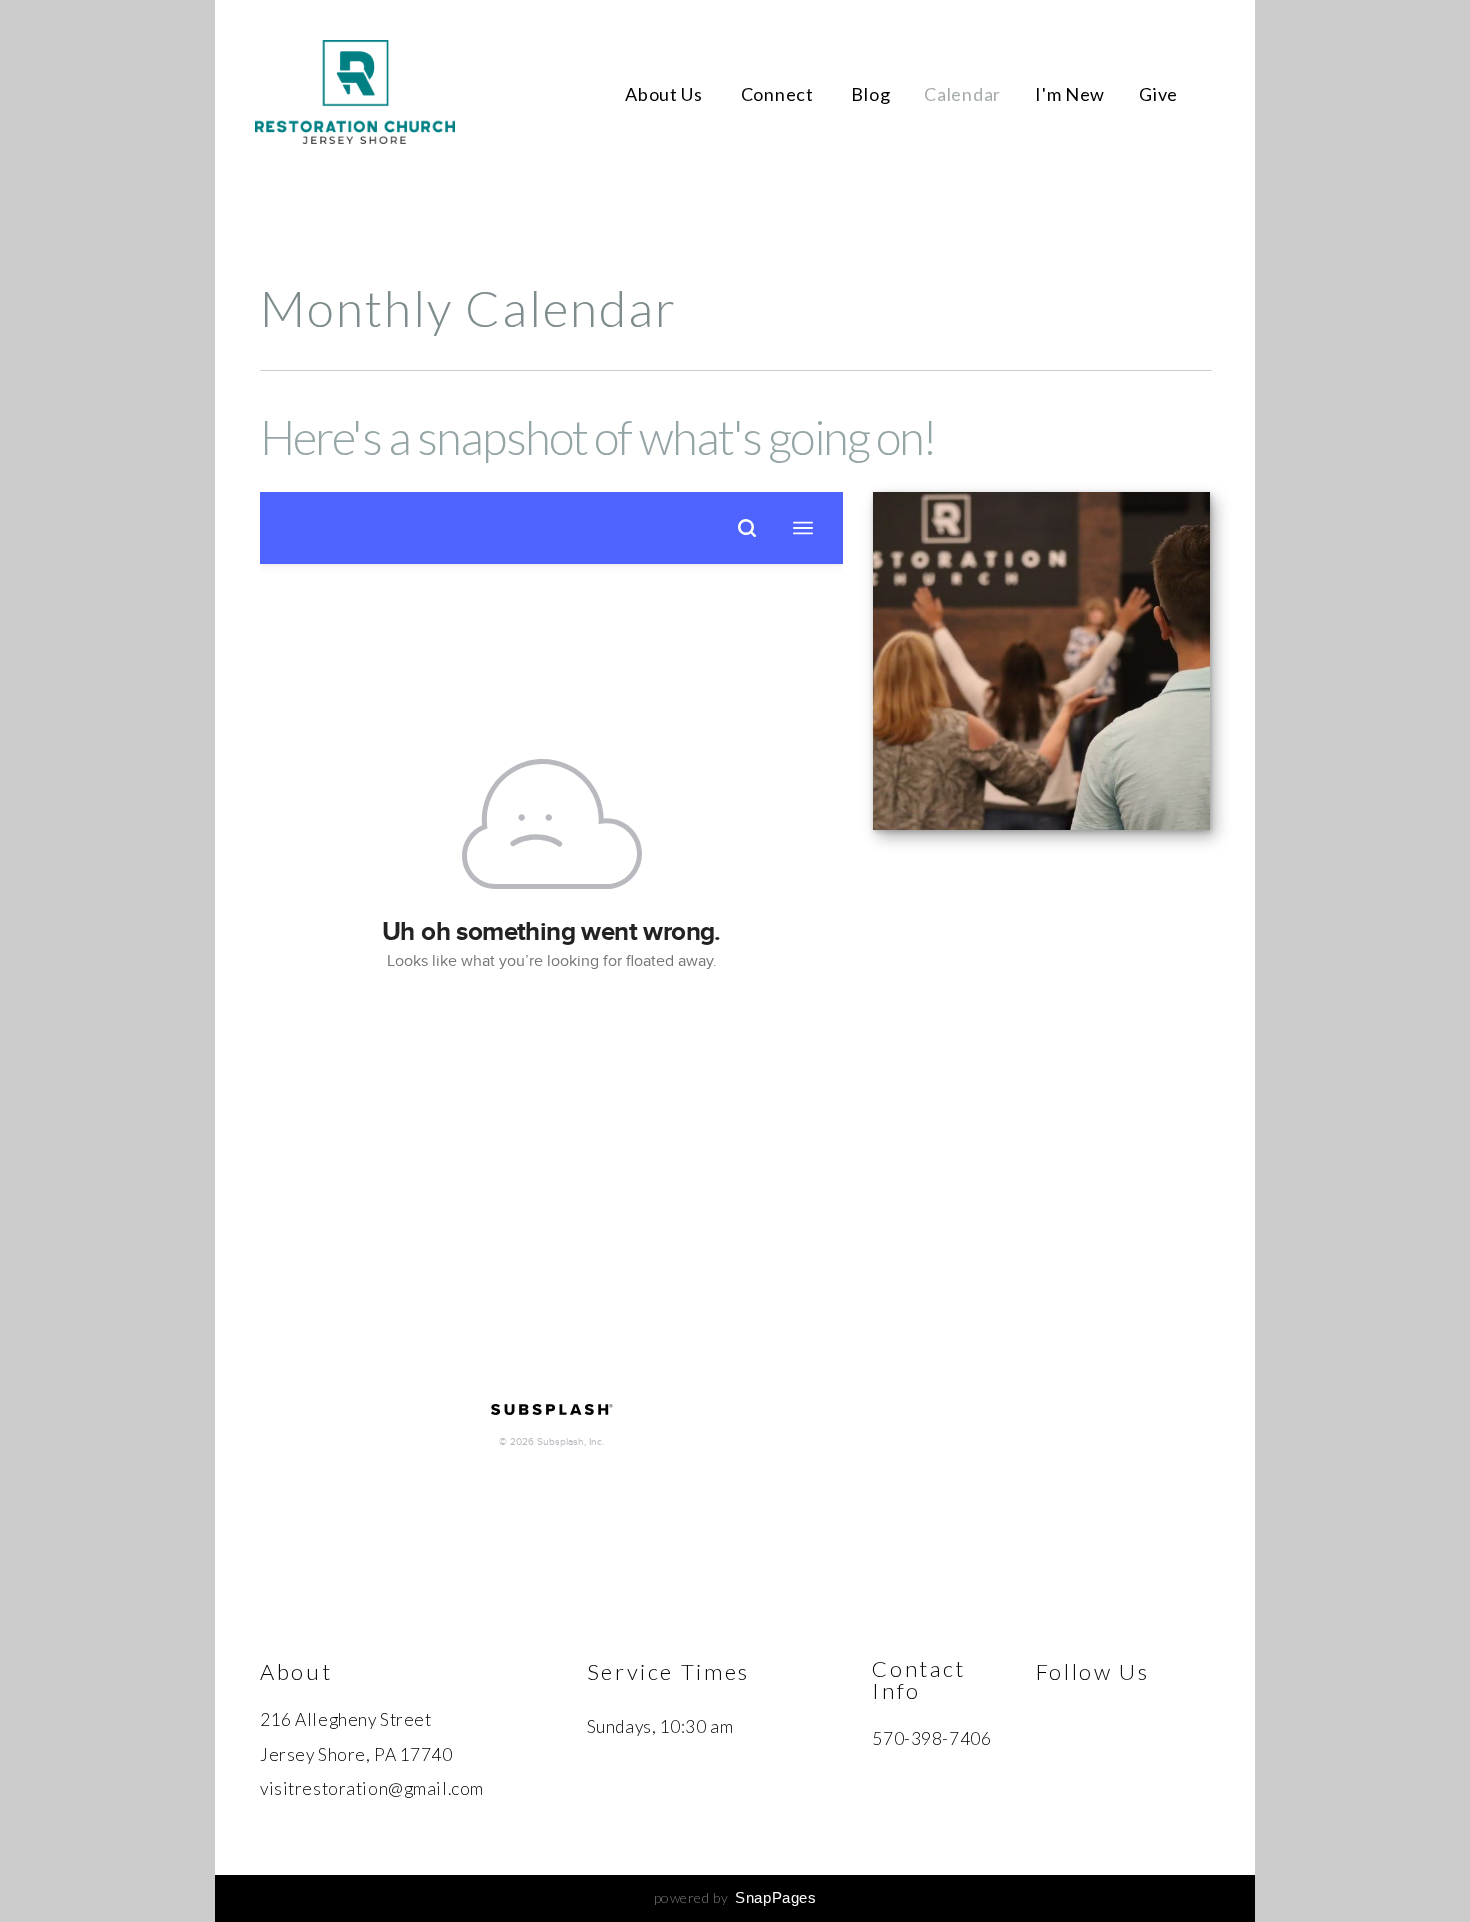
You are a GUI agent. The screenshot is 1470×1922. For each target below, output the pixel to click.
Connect (779, 94)
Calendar (962, 94)
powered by (735, 1897)
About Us (665, 94)
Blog (870, 94)
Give (1158, 94)
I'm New (1070, 94)
